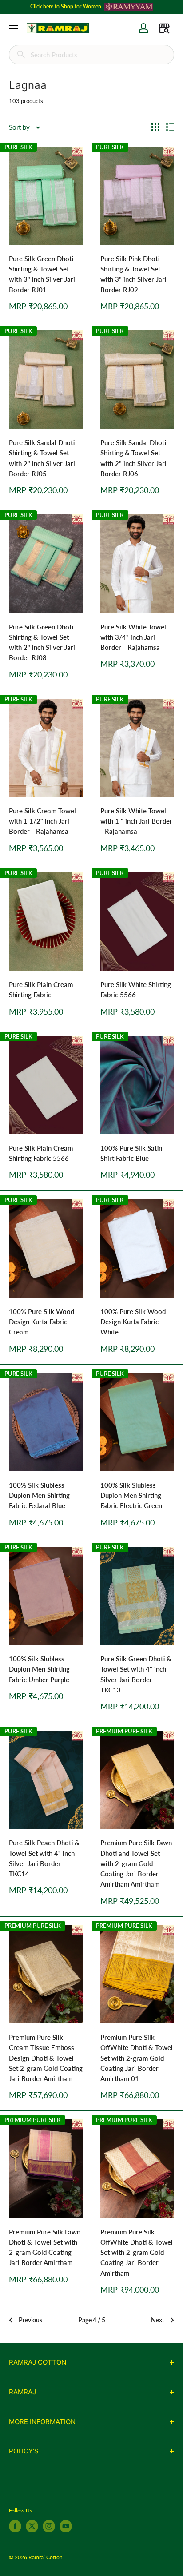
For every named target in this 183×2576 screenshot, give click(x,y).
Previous (30, 2320)
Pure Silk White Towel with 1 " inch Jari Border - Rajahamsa (136, 821)
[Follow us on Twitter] (32, 2526)
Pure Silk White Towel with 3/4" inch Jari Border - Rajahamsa (133, 637)
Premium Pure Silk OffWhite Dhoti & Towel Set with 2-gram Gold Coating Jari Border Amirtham (137, 2252)
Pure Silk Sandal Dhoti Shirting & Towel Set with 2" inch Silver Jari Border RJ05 (42, 458)
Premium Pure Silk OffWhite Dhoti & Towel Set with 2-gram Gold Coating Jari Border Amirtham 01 (137, 2058)
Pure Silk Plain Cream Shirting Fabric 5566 (41, 1153)
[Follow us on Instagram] (49, 2526)
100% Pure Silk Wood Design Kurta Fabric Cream (42, 1322)
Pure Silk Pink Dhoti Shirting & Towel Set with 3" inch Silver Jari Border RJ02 (133, 274)
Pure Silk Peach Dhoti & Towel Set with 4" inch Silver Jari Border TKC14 (44, 1858)
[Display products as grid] (155, 127)
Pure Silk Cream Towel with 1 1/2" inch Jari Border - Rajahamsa (42, 821)
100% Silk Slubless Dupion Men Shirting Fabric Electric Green (131, 1495)
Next (158, 2320)
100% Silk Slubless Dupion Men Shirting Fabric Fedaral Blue (39, 1495)
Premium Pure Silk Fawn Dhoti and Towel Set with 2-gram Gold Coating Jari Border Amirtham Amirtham (136, 1863)
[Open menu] (13, 29)
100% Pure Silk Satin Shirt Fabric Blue (131, 1153)
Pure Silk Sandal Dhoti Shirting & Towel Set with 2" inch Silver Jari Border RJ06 (133, 458)
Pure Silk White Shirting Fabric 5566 (136, 989)
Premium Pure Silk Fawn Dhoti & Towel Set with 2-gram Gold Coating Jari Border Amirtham (45, 2247)
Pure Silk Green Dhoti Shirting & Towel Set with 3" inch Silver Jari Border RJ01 (42, 274)
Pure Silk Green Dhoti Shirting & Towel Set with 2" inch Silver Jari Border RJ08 (42, 642)
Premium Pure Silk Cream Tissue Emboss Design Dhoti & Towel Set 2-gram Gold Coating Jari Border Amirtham (46, 2058)
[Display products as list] (170, 127)
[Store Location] (164, 28)
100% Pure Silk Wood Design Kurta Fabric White (133, 1322)
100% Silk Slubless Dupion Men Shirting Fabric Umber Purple (39, 1669)
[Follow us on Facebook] (15, 2526)
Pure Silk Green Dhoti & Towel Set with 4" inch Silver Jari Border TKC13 (136, 1674)
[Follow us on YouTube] (66, 2526)
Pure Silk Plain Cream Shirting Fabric (41, 989)
